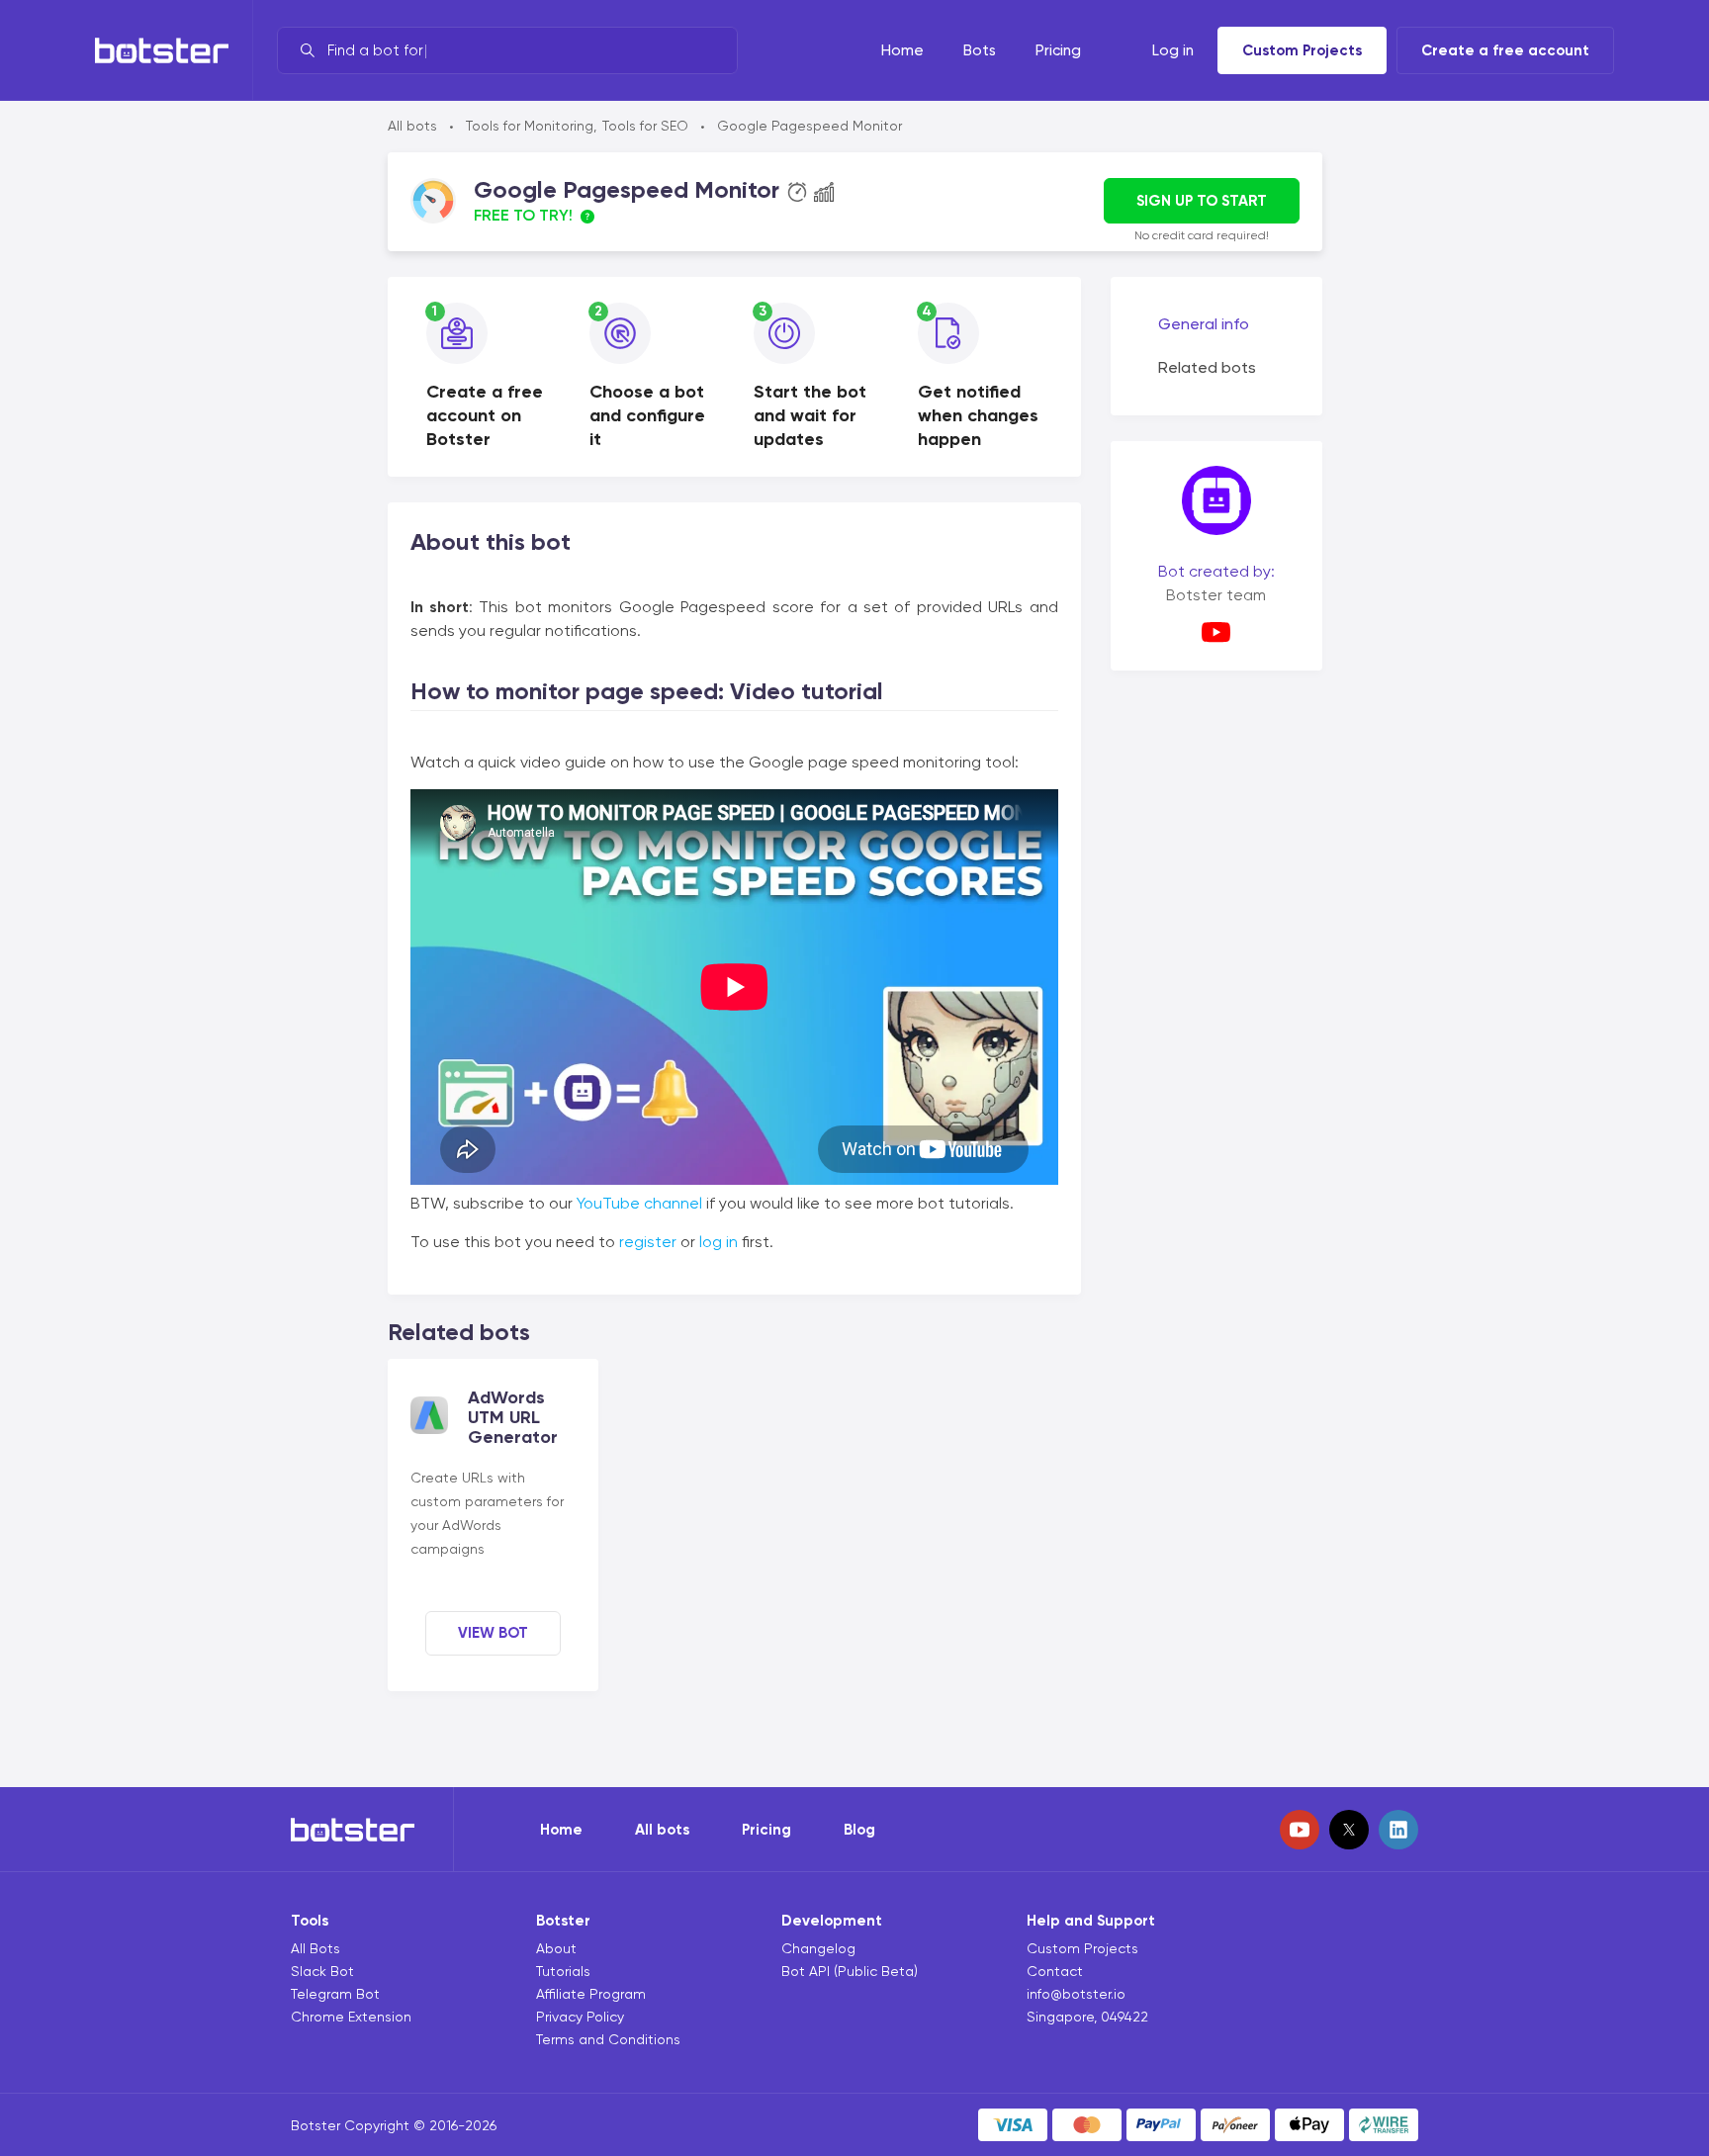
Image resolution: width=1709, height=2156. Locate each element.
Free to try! (523, 215)
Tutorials (563, 1971)
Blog (859, 1830)
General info (1204, 324)
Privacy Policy (580, 2017)
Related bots (1207, 367)
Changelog (818, 1948)
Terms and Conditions (608, 2039)
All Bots (315, 1948)
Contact (1055, 1971)
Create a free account (1505, 50)
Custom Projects (1302, 50)
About (556, 1948)
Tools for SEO (645, 126)
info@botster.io (1076, 1994)
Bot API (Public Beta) (850, 1971)
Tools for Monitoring (530, 126)
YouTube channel (639, 1203)
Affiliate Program (591, 1994)
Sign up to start (1202, 201)
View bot (493, 1633)
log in (719, 1242)
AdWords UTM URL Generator (513, 1417)
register (648, 1242)
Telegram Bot (335, 1994)
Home (561, 1830)
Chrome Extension (351, 2017)
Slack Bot (322, 1971)
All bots (412, 126)
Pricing (766, 1830)
